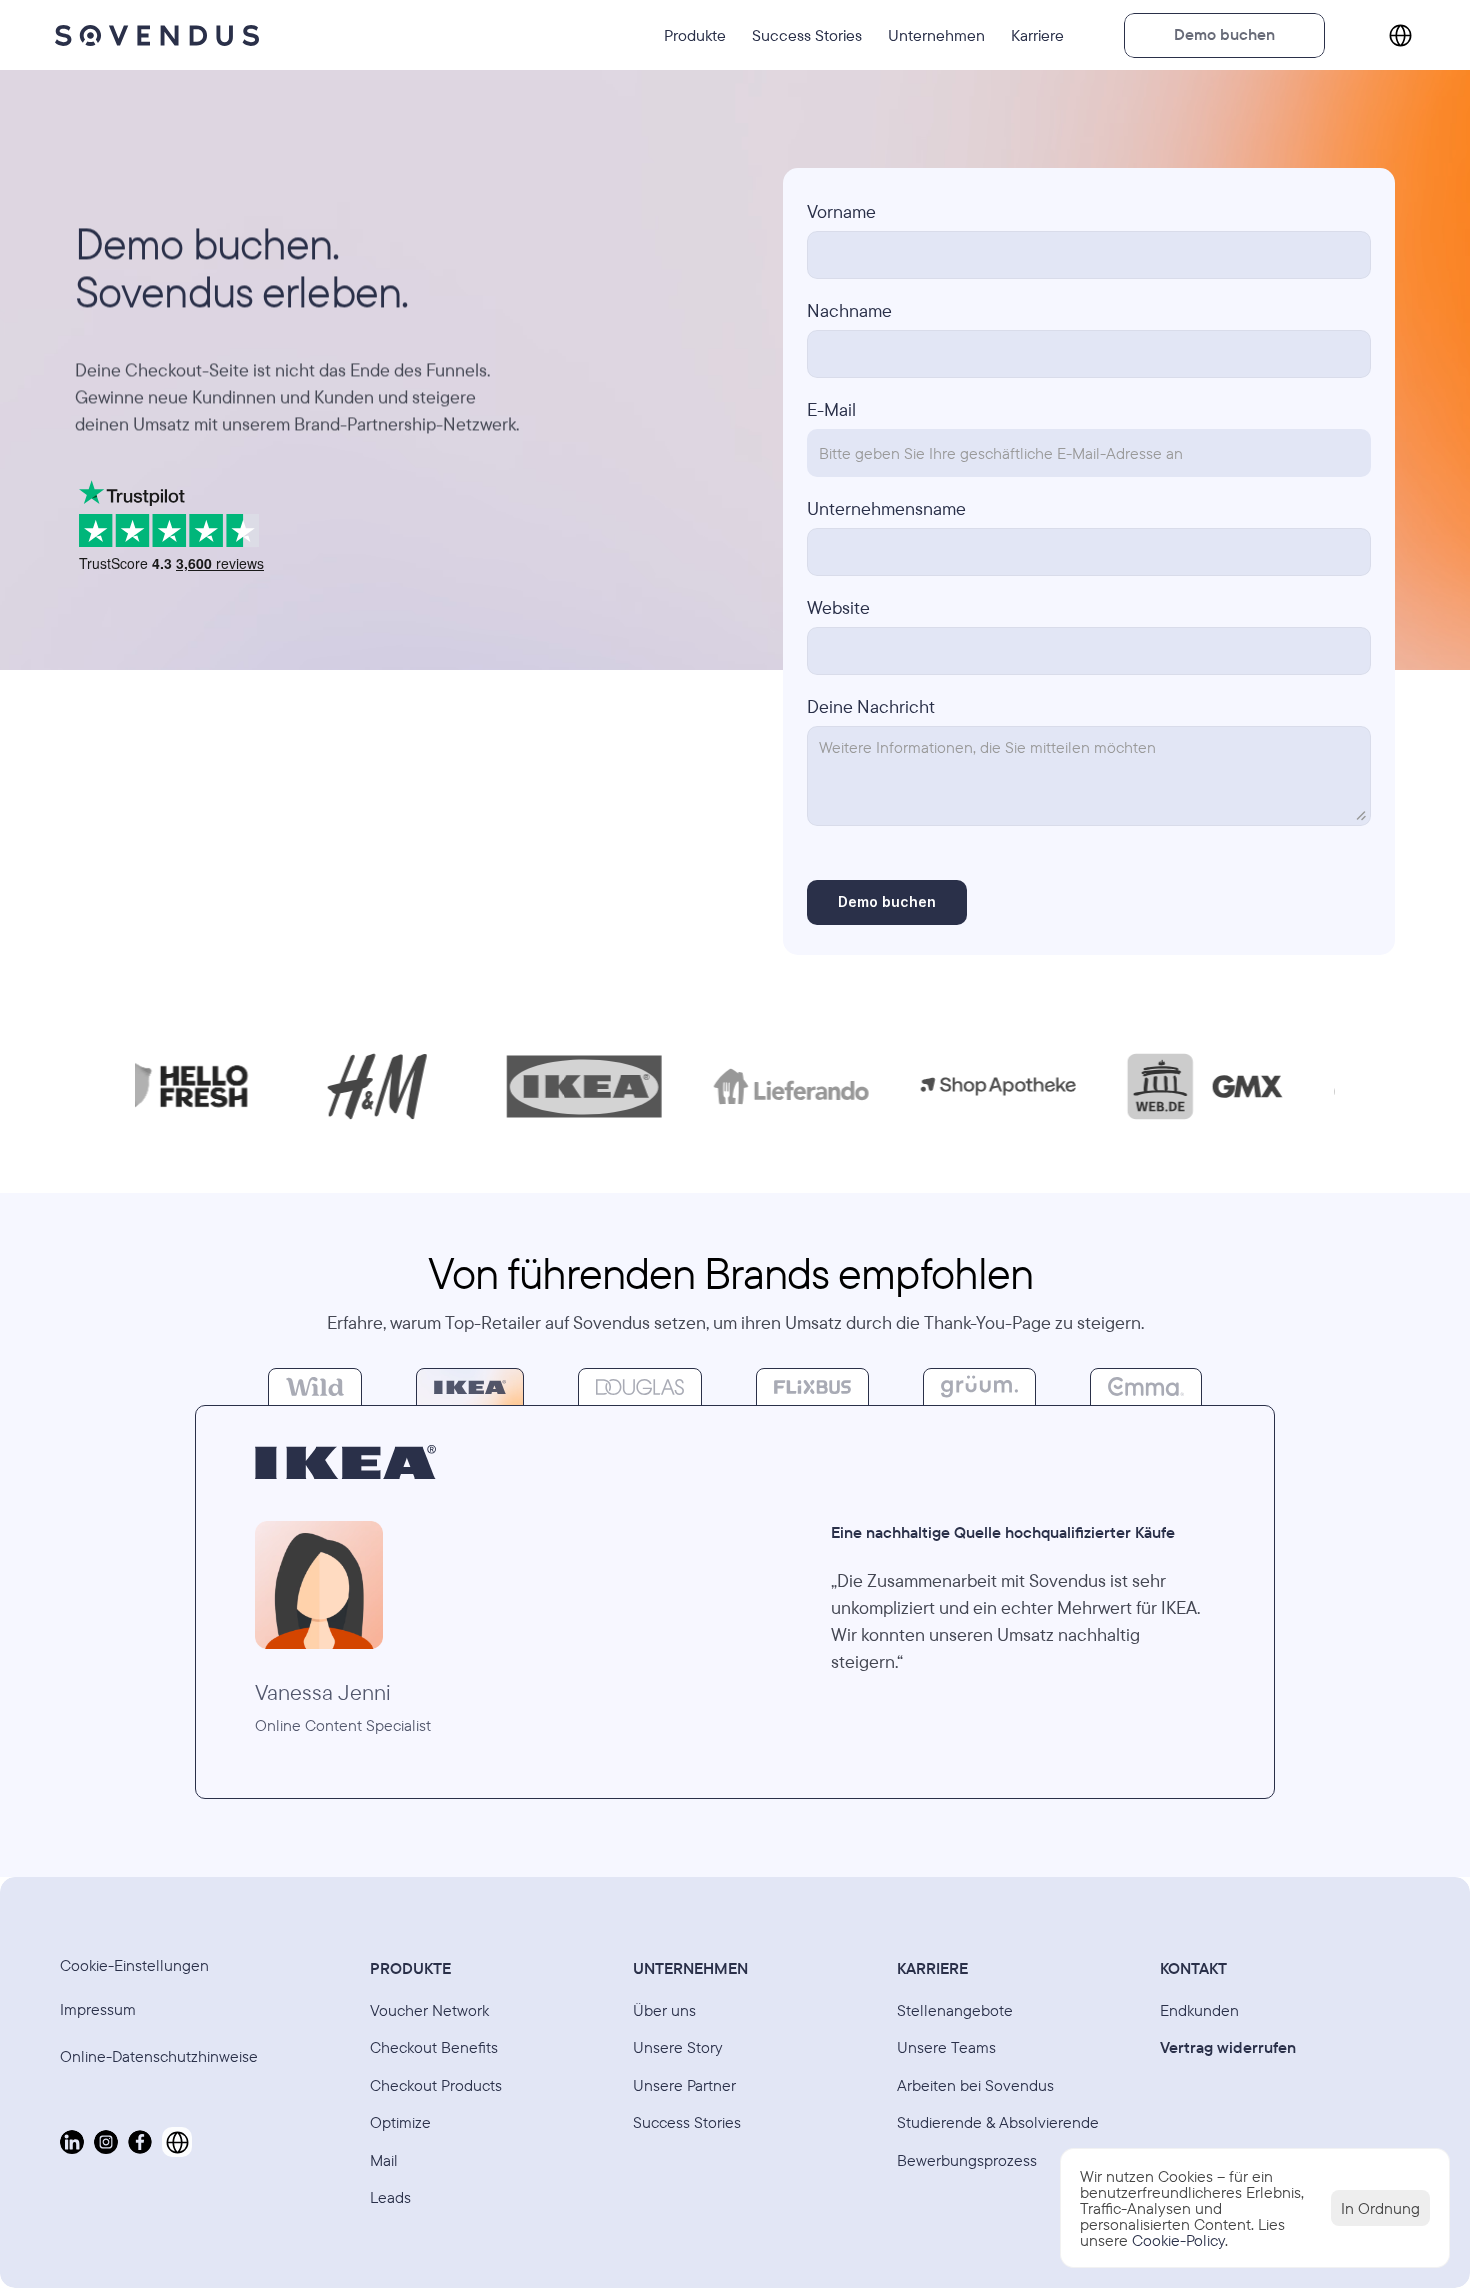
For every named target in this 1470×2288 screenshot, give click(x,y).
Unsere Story (678, 2047)
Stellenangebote (955, 2010)
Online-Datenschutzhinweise (161, 2056)
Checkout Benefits (434, 2047)
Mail (384, 2160)
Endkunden (1199, 2010)
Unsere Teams (946, 2047)
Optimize (400, 2122)
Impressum (98, 2009)
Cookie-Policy (1178, 2240)
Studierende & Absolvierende (998, 2122)
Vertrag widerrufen (1228, 2047)
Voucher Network (429, 2010)
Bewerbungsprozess (967, 2160)
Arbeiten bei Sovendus (975, 2085)
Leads (390, 2197)
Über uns (664, 2010)
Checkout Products (436, 2085)
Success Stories (687, 2122)
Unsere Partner (684, 2085)
